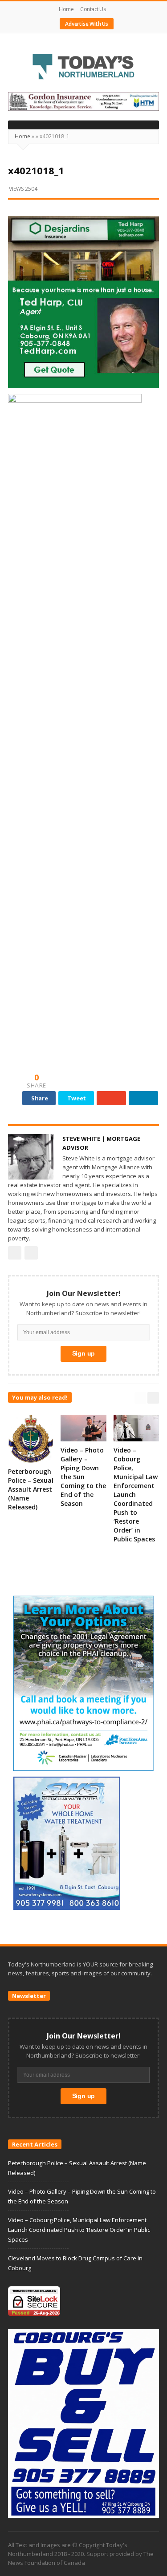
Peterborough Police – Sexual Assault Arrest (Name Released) (31, 1489)
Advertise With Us (87, 24)
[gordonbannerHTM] (83, 101)
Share (40, 1098)
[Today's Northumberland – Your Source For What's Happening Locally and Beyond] (83, 68)
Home (66, 9)
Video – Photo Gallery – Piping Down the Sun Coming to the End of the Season (83, 1477)
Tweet (77, 1098)
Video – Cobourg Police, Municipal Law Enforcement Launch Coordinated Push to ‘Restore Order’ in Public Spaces (136, 1495)
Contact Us (93, 9)
